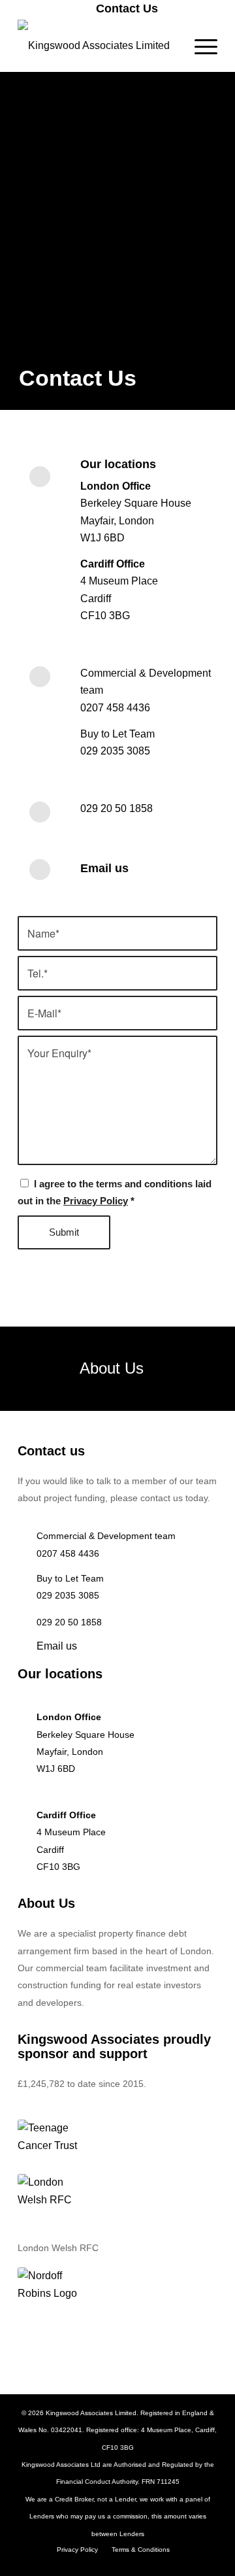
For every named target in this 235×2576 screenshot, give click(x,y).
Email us (104, 868)
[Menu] (199, 46)
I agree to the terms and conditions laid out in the (115, 1193)
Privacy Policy (96, 1201)
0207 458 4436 (115, 708)
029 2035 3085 (115, 751)
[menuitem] (121, 8)
